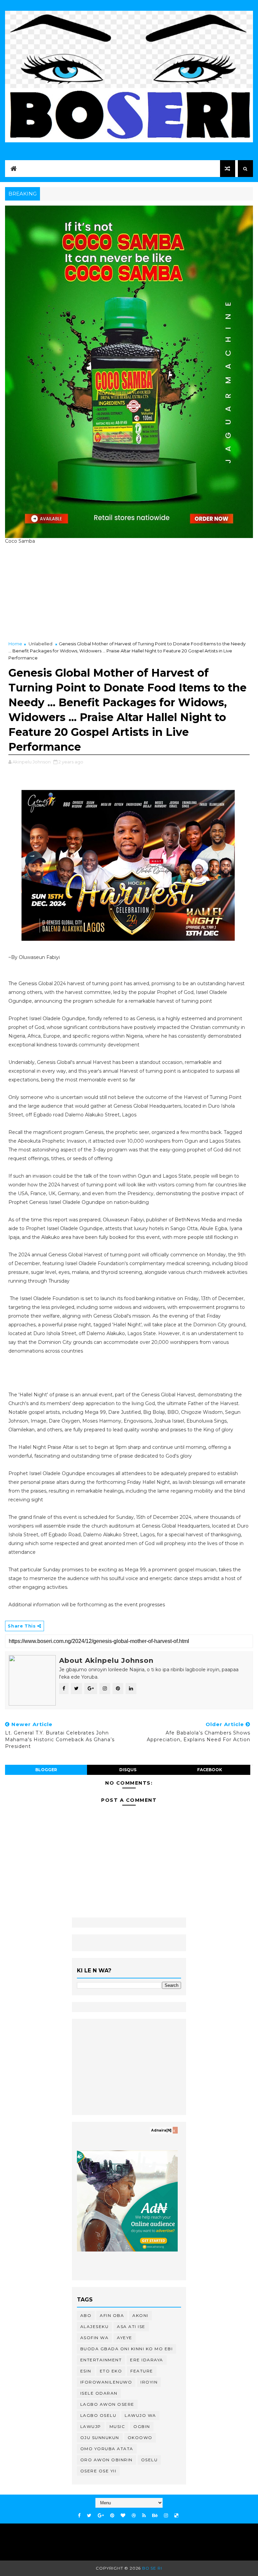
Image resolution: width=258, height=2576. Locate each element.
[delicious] (176, 2516)
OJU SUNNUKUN (100, 2438)
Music (117, 2426)
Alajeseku (95, 2327)
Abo (86, 2315)
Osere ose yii (98, 2471)
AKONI (140, 2315)
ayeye (125, 2338)
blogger (46, 1770)
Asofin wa (95, 2338)
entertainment (101, 2360)
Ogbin (142, 2426)
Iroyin (149, 2382)
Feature (142, 2371)
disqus (128, 1770)
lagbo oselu (98, 2415)
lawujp (91, 2426)
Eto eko (111, 2371)
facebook (210, 1770)
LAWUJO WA (140, 2415)
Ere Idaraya (147, 2360)
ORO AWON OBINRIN (106, 2460)
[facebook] (79, 2516)
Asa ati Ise (131, 2327)
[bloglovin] (123, 2516)
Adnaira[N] (161, 2130)
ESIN (86, 2371)
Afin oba (112, 2315)
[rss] (144, 2516)
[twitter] (89, 2516)
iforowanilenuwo (106, 2382)
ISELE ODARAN (99, 2393)
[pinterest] (112, 2516)
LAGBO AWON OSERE (107, 2404)
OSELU (149, 2460)
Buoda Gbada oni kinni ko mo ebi (127, 2349)
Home (15, 644)
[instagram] (166, 2516)
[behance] (155, 2516)
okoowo (140, 2438)
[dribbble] (134, 2516)
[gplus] (101, 2516)
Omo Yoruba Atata (107, 2449)
